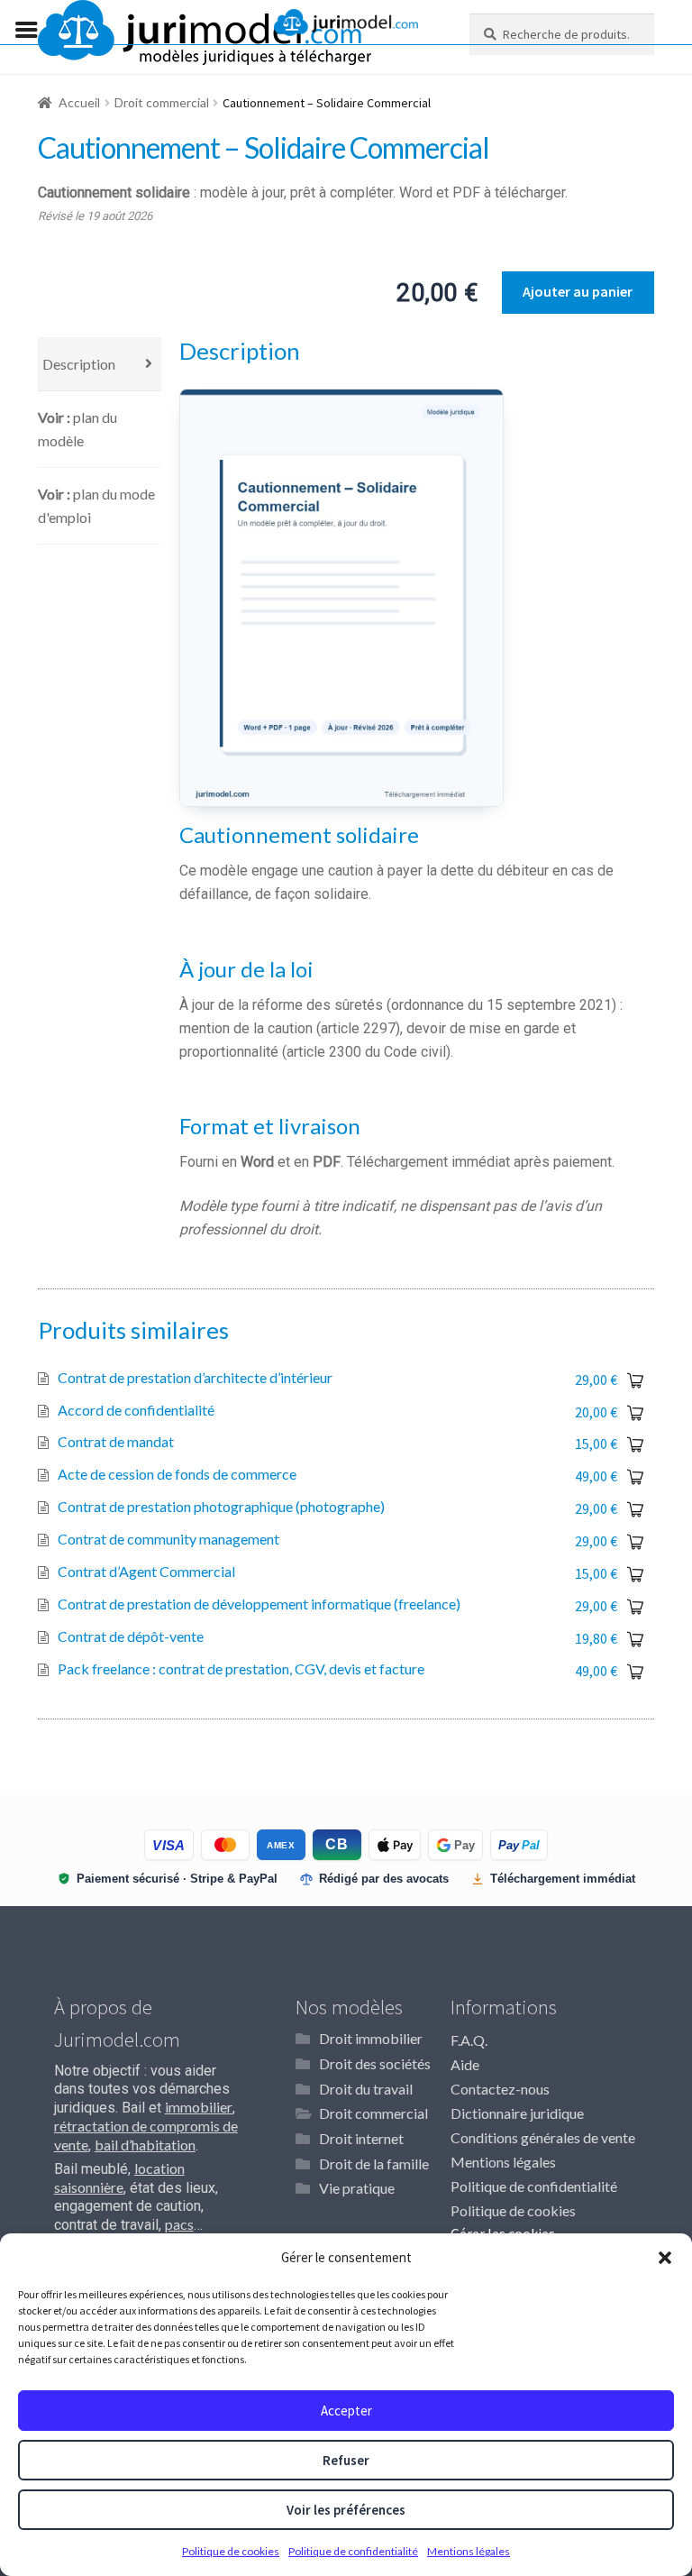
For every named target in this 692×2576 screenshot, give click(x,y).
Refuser (346, 2460)
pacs (179, 2224)
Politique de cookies (231, 2551)
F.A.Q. (469, 2040)
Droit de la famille (374, 2163)
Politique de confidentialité (353, 2551)
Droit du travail (366, 2089)
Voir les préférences (346, 2510)
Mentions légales (469, 2551)
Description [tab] (79, 364)
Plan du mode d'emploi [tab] (96, 505)
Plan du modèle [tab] (77, 429)
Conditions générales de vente (543, 2137)
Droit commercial (162, 102)
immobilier (199, 2107)
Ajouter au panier (578, 291)
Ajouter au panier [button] (636, 1380)
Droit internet (361, 2138)
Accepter (346, 2411)
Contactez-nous (500, 2089)
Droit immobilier (371, 2038)
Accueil (79, 102)
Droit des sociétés (375, 2063)
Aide (465, 2064)
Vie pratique (357, 2188)
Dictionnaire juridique (517, 2113)
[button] (665, 2258)
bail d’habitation (145, 2145)
